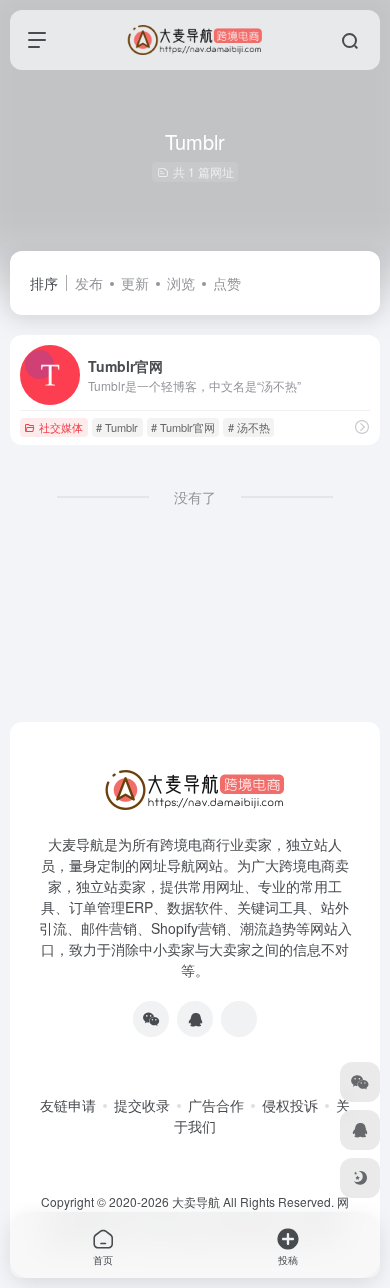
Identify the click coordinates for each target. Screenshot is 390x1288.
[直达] (362, 426)
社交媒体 (61, 427)
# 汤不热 (249, 427)
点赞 (227, 283)
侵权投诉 (290, 1105)
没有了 (195, 497)
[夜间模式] (360, 1178)
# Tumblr (117, 427)
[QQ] (195, 1019)
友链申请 (68, 1105)
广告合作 (216, 1105)
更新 (135, 283)
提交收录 (142, 1105)
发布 (89, 283)
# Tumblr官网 (183, 427)
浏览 (181, 283)
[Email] (239, 1019)
